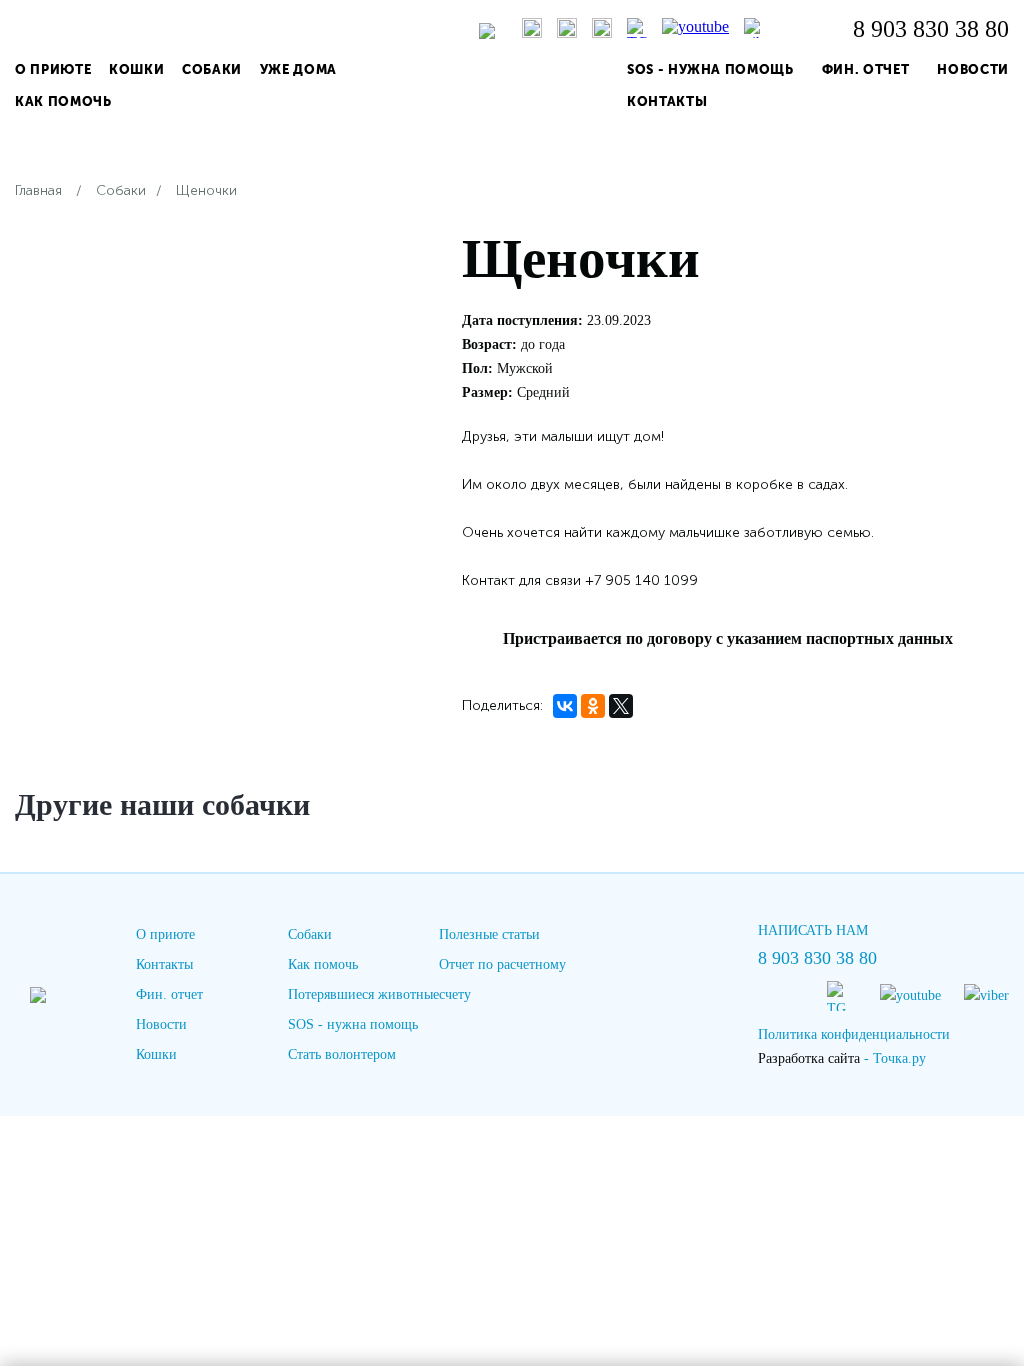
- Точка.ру (842, 1058)
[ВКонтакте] (565, 706)
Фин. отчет (866, 69)
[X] (621, 706)
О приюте (53, 69)
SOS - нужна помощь (710, 69)
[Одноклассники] (593, 706)
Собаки (212, 69)
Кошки (136, 69)
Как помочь (63, 101)
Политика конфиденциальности (854, 1034)
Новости (973, 69)
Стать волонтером (342, 1054)
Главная (38, 190)
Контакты (667, 101)
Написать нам (813, 930)
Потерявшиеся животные (363, 994)
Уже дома (298, 69)
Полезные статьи (489, 934)
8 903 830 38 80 (931, 29)
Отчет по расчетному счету (502, 979)
